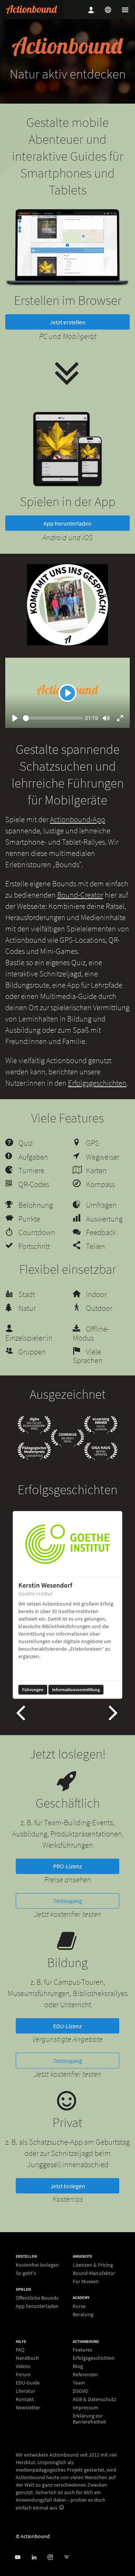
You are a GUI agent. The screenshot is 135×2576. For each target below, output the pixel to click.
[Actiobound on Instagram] (50, 2557)
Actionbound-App (77, 836)
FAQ (20, 2350)
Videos (23, 2366)
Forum (23, 2374)
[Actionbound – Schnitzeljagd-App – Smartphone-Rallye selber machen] (32, 10)
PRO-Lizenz (68, 1883)
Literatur (25, 2391)
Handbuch (27, 2358)
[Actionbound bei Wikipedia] (67, 2557)
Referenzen (85, 2374)
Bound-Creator (80, 912)
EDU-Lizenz (67, 2043)
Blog (78, 2366)
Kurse (79, 2306)
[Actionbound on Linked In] (34, 2557)
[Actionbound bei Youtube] (17, 2557)
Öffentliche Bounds (37, 2298)
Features (82, 2350)
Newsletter (28, 2407)
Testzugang (68, 1918)
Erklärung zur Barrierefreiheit (89, 2419)
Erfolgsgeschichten (97, 1100)
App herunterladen (67, 540)
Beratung (83, 2314)
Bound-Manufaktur (94, 2273)
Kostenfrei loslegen (37, 2265)
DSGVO (80, 2391)
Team (79, 2383)
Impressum (85, 2407)
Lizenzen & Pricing (93, 2265)
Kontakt (25, 2399)
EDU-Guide (28, 2383)
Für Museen (86, 2281)
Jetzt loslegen (68, 2203)
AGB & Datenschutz (94, 2399)
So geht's (26, 2273)
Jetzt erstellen (68, 339)
